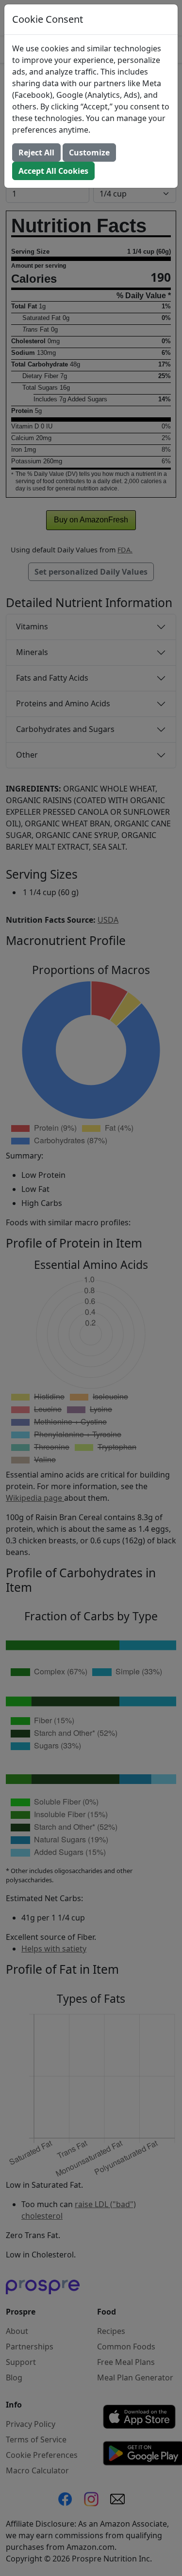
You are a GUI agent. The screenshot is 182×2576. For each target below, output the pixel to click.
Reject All (36, 152)
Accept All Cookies (53, 171)
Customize (89, 152)
